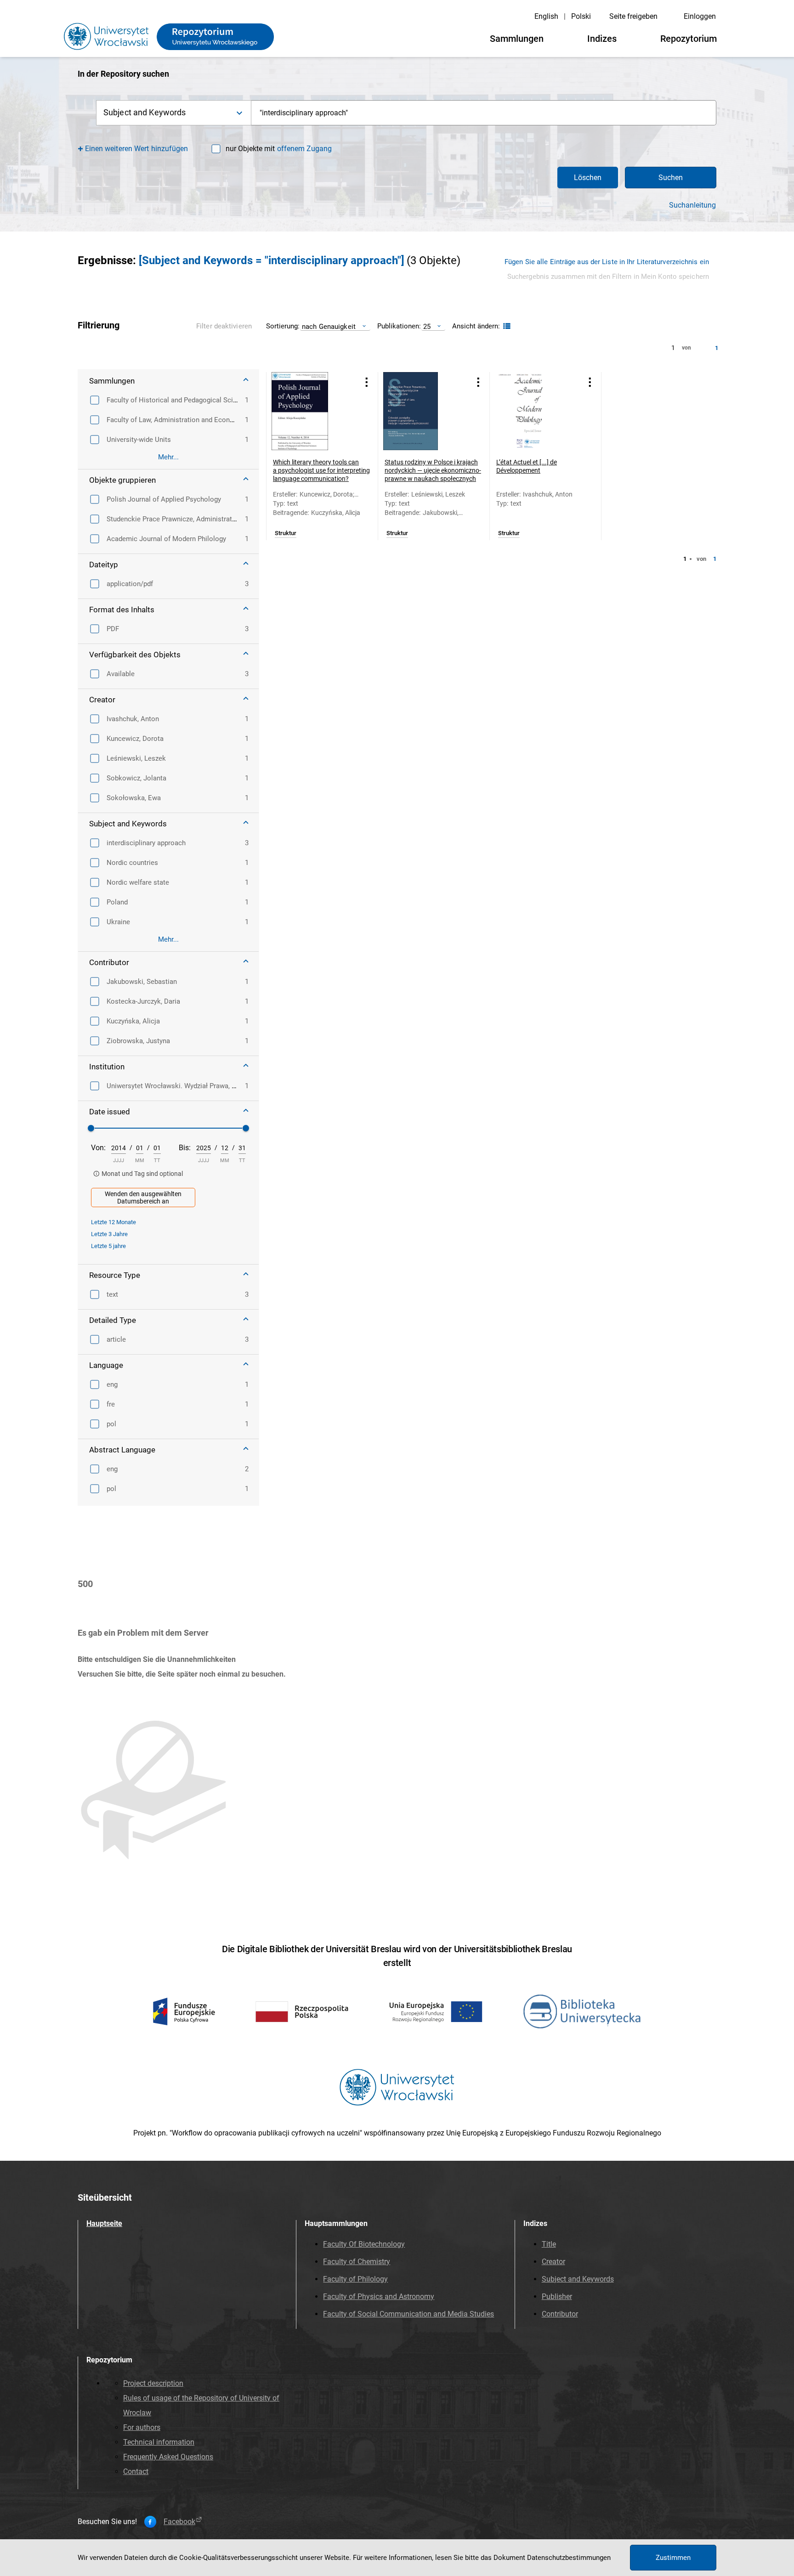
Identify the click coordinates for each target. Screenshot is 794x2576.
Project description (153, 2383)
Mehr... (168, 457)
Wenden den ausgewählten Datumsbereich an (143, 1198)
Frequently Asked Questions (168, 2457)
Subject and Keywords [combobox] (145, 112)
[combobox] (484, 113)
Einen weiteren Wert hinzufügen (137, 149)
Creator (553, 2262)
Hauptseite (104, 2223)
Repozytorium (689, 39)
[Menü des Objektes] (367, 382)
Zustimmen (673, 2558)
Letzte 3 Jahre (109, 1234)
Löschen (588, 178)
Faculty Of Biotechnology (364, 2244)
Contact (136, 2471)
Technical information (159, 2442)
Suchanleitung (692, 205)
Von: (98, 1148)
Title (549, 2244)
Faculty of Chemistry (357, 2262)
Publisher (557, 2296)
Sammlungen (517, 39)
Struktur (286, 533)
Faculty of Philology (355, 2279)
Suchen (671, 178)
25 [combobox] (427, 326)
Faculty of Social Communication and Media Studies (408, 2314)
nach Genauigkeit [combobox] (329, 326)
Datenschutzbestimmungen (569, 2558)
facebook (179, 2522)
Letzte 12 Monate (113, 1222)
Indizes (602, 39)
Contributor (560, 2314)
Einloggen (700, 16)
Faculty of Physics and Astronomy (379, 2296)
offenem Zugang (304, 149)
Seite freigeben (633, 16)
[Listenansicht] (506, 326)
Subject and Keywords (578, 2279)
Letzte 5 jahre (108, 1246)
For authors (142, 2427)
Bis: (185, 1148)
